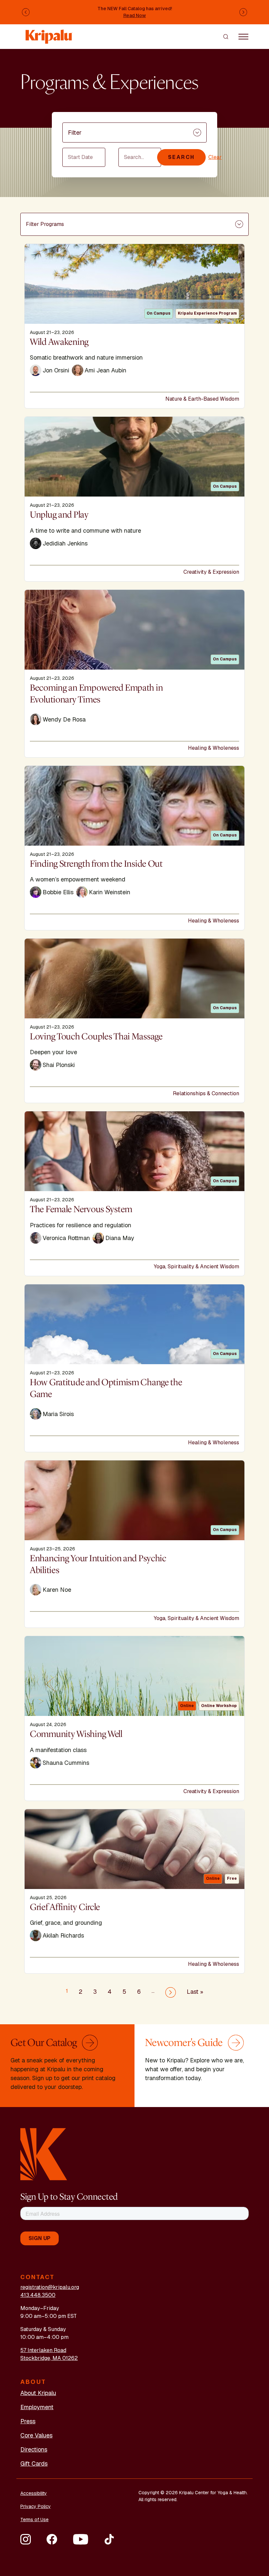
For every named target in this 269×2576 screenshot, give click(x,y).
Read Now (135, 15)
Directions (34, 2449)
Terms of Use (34, 2520)
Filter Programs (45, 224)
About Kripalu (38, 2393)
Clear (215, 157)
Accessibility (34, 2493)
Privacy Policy (36, 2506)
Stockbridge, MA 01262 (49, 2358)
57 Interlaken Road (43, 2350)
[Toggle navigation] (243, 36)
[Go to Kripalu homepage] (44, 2154)
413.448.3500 (38, 2295)
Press (28, 2421)
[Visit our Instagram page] (26, 2539)
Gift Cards (34, 2464)
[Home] (49, 33)
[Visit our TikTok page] (109, 2539)
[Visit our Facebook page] (52, 2539)
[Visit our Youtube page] (81, 2539)
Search (181, 157)
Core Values (36, 2435)
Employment (37, 2407)
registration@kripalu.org (50, 2287)
